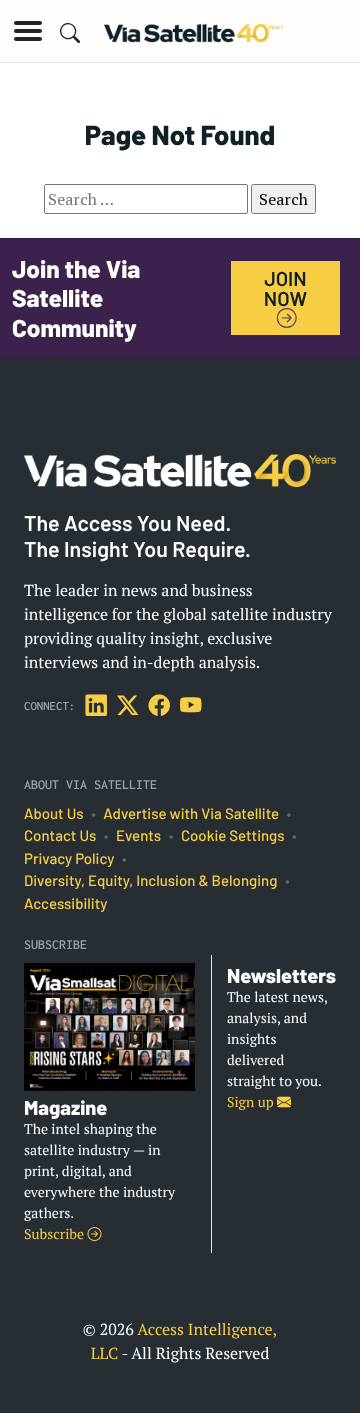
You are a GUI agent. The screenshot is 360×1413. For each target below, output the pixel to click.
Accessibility (65, 904)
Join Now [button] (285, 288)
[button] (28, 31)
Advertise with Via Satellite (191, 814)
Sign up (252, 1102)
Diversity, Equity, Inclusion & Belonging (150, 881)
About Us (54, 814)
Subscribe (55, 1234)
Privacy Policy (69, 859)
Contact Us (60, 836)
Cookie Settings (233, 836)
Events (138, 836)
